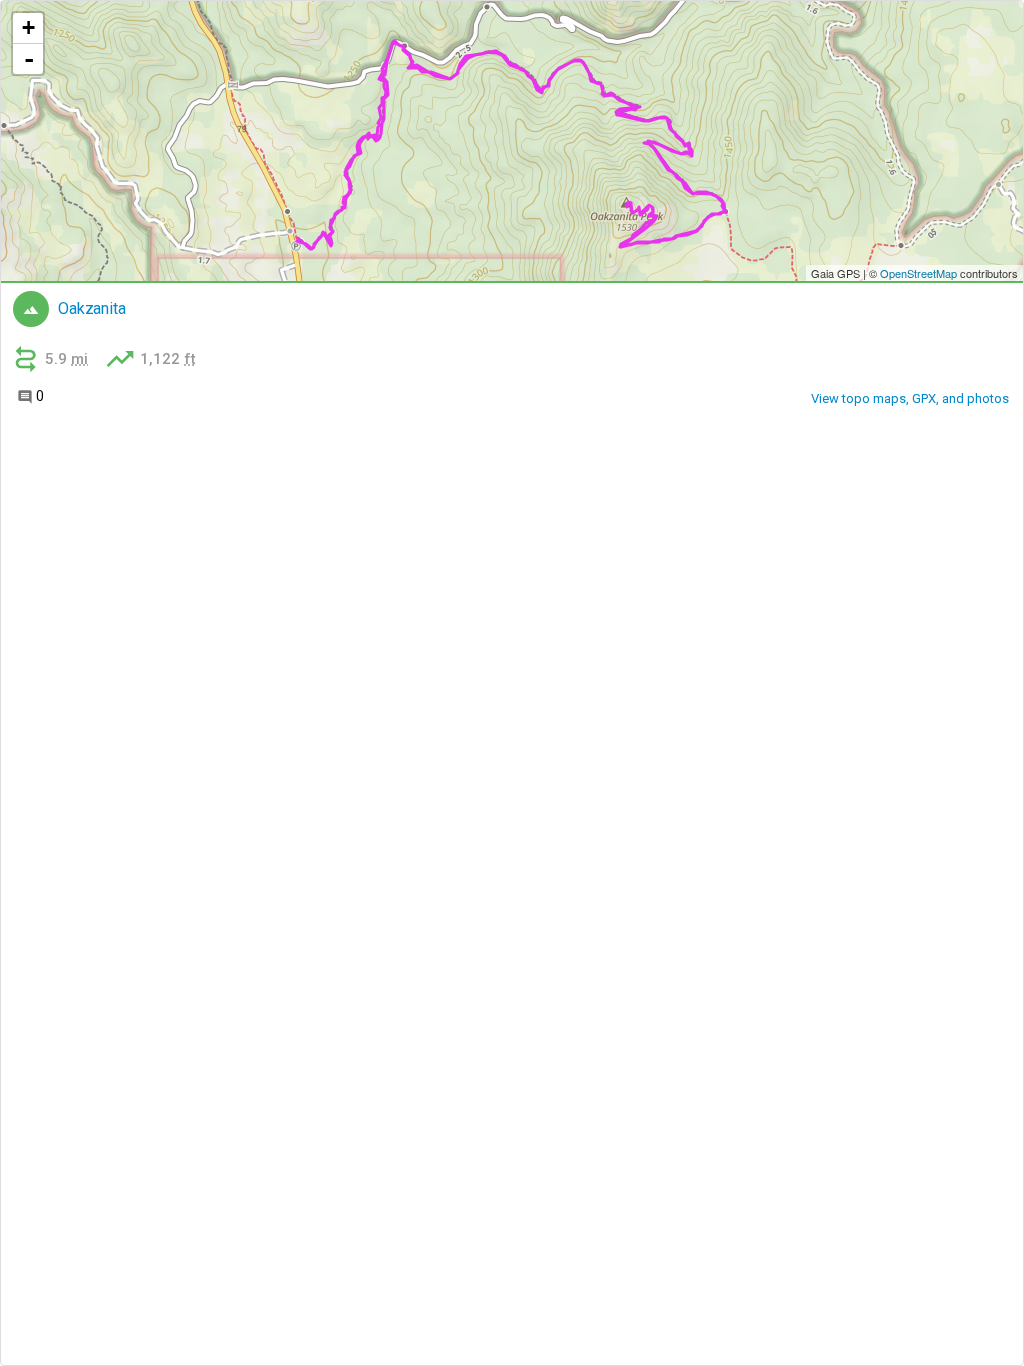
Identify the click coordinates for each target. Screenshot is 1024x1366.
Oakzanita (92, 309)
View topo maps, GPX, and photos (910, 398)
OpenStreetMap (918, 273)
